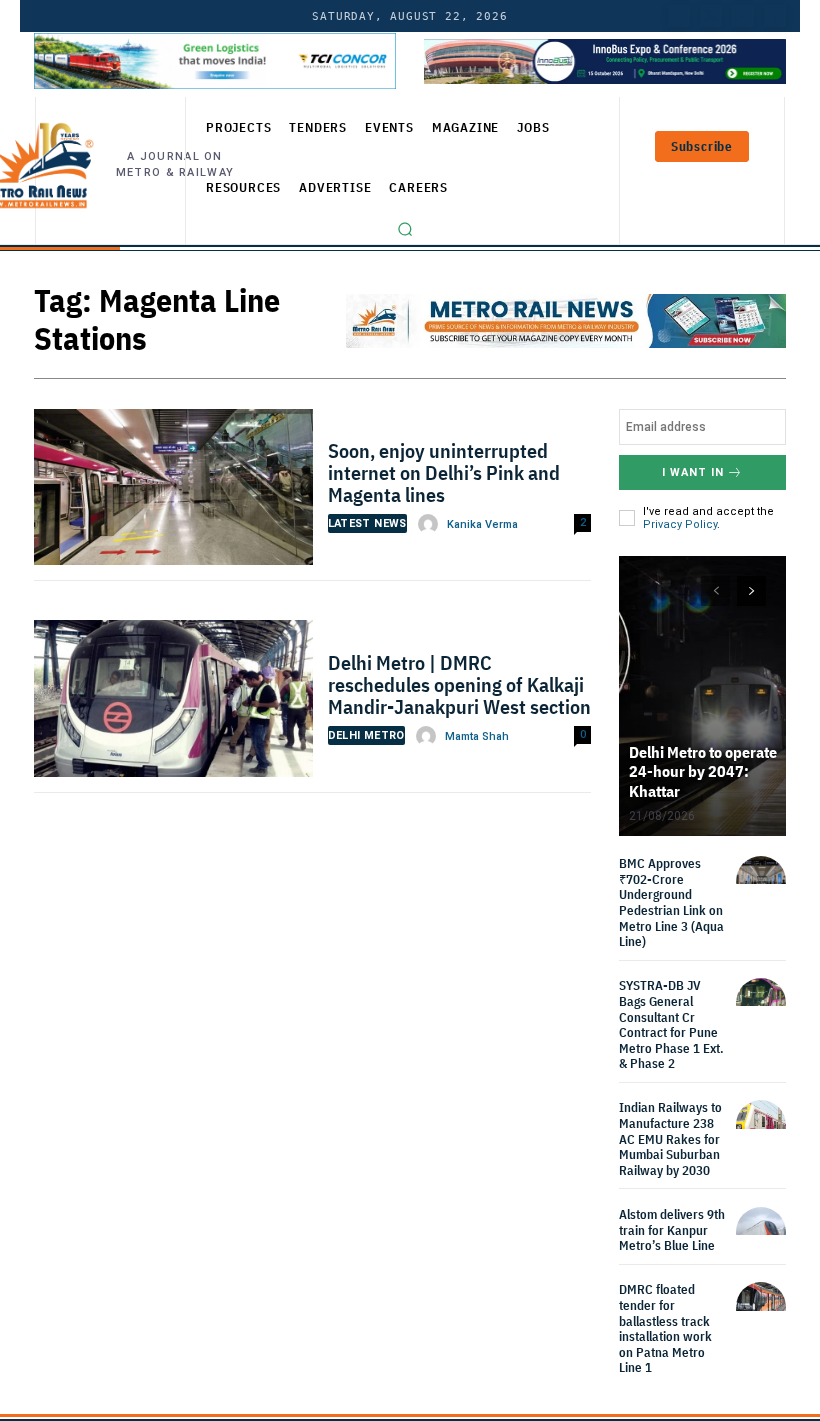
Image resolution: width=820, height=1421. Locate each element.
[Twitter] (711, 16)
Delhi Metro (366, 735)
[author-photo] (431, 524)
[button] (405, 229)
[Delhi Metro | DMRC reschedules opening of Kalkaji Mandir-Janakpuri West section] (173, 703)
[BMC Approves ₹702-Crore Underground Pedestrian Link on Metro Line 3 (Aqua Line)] (761, 881)
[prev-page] (715, 591)
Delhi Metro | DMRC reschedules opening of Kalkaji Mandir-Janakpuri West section (459, 684)
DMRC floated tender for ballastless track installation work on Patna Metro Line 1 (665, 1328)
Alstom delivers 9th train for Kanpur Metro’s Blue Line (672, 1230)
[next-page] (751, 591)
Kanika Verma (482, 524)
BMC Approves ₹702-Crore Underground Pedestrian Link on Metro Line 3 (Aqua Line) (671, 902)
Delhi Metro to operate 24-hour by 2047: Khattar (703, 771)
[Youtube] (743, 16)
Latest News (367, 523)
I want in (693, 472)
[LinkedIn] (679, 16)
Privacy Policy (680, 524)
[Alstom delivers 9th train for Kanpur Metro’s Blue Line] (761, 1232)
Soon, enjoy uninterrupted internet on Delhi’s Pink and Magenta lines (444, 472)
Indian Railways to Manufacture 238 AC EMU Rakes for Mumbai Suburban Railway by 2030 (670, 1138)
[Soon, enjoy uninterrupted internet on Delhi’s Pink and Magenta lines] (173, 492)
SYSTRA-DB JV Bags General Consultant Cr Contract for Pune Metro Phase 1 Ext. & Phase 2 (671, 1024)
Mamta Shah (477, 736)
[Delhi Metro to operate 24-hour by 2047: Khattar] (702, 696)
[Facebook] (775, 16)
